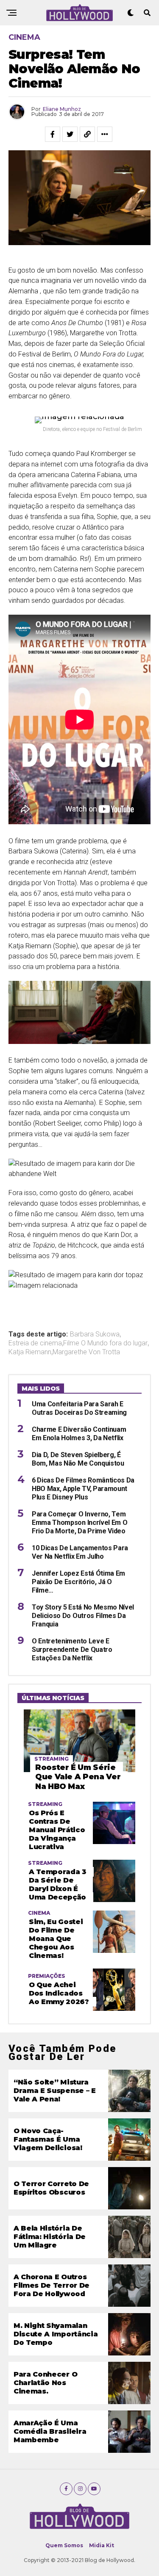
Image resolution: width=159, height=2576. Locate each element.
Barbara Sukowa (95, 1334)
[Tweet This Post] (70, 134)
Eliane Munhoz (62, 109)
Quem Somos (64, 2545)
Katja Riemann (30, 1352)
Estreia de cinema (35, 1343)
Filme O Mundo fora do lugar (105, 1343)
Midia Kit (102, 2545)
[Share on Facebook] (53, 134)
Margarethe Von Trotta (86, 1352)
